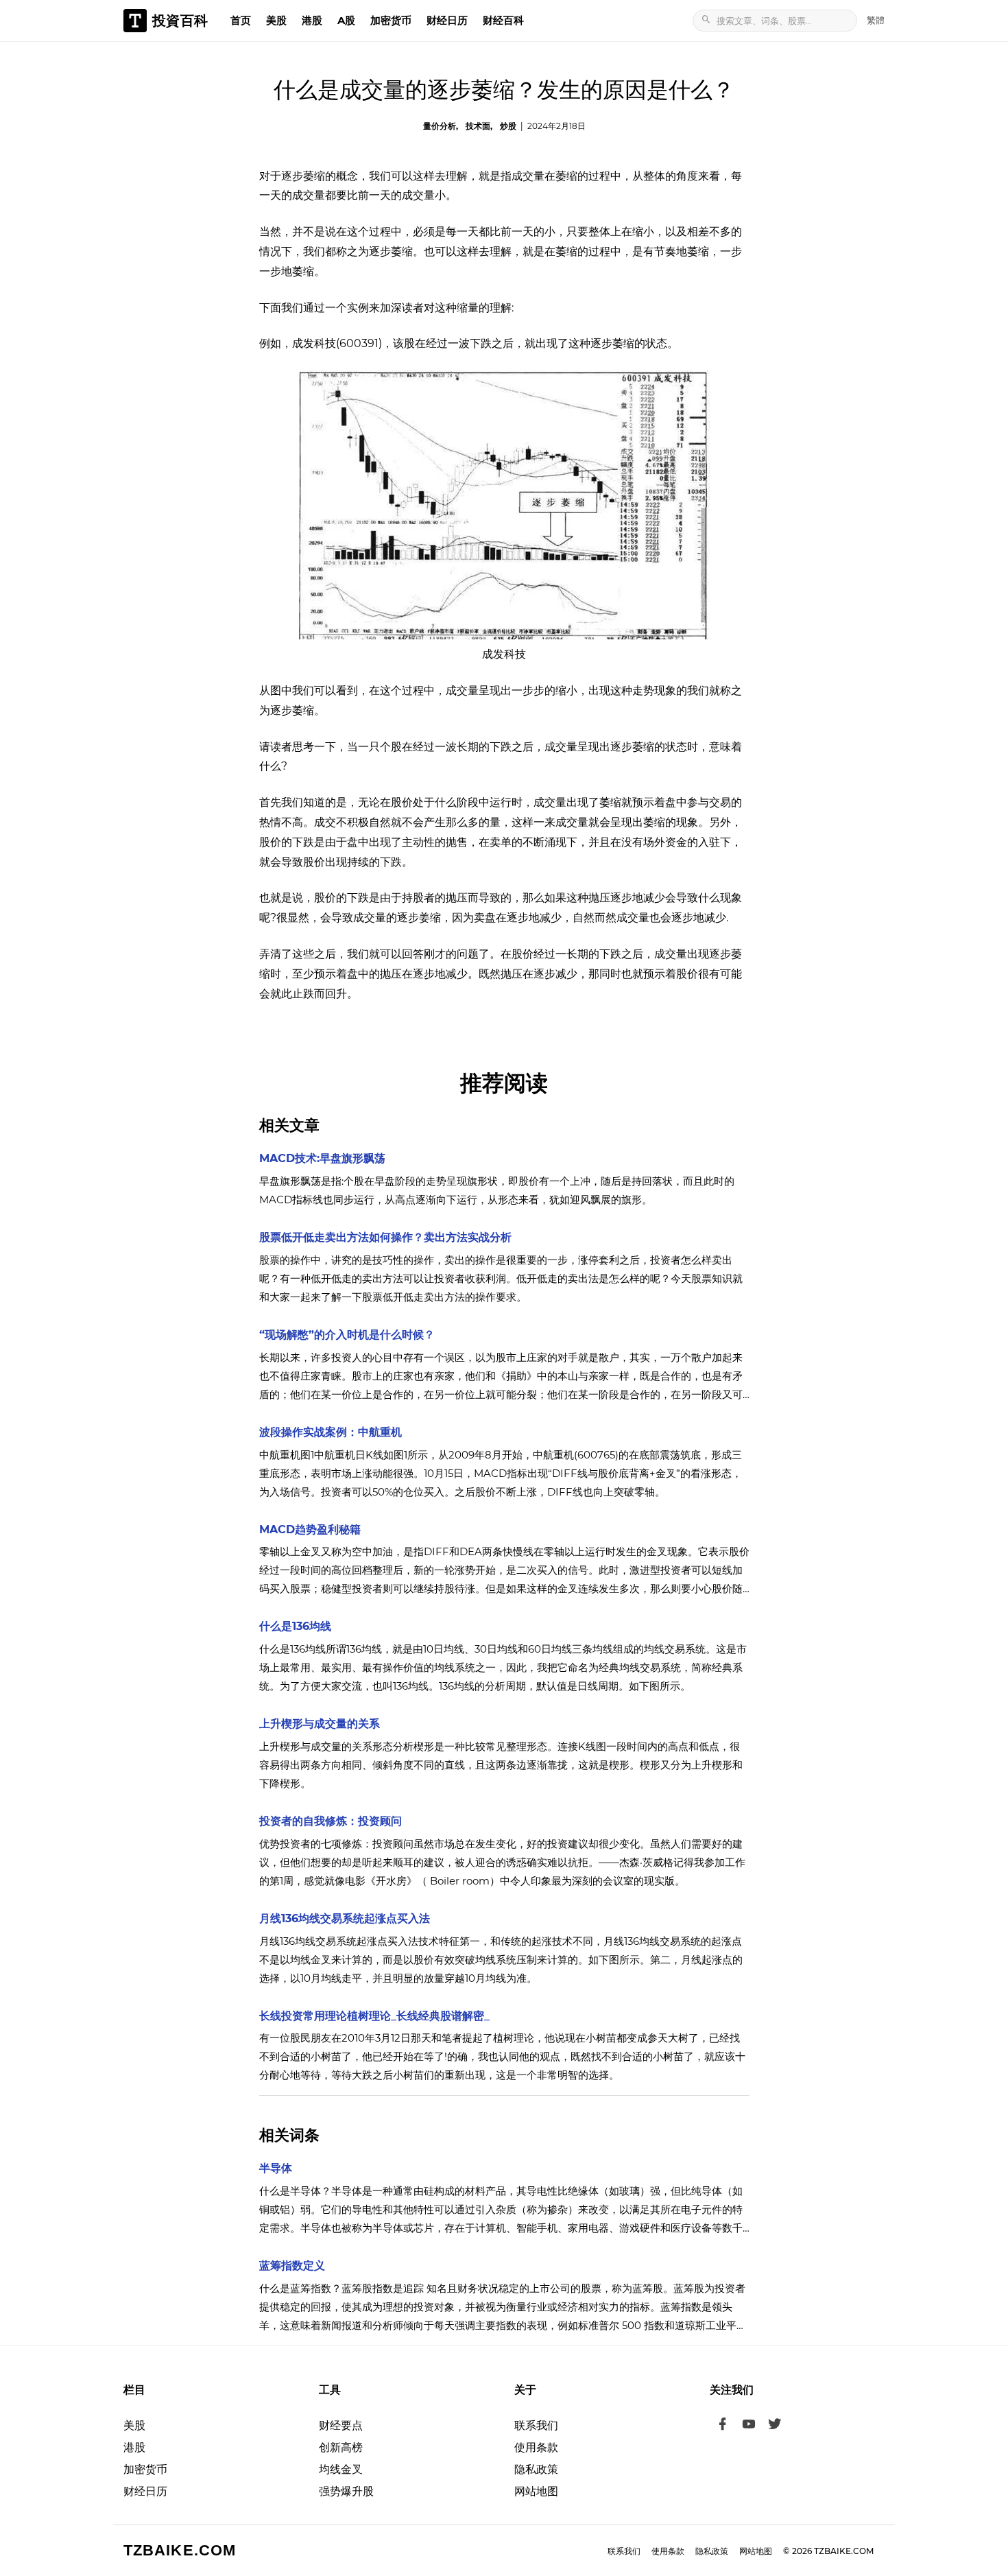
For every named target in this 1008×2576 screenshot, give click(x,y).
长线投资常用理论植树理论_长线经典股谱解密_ (374, 2016)
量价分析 (440, 126)
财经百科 (503, 20)
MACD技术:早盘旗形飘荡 (322, 1158)
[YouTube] (749, 2426)
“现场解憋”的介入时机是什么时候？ (347, 1335)
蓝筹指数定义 (292, 2266)
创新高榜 (341, 2447)
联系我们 (536, 2425)
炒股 (508, 126)
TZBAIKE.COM (180, 2550)
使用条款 (536, 2447)
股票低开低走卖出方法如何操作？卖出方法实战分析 (385, 1237)
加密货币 (391, 20)
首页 (241, 20)
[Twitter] (775, 2426)
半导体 (276, 2168)
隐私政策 (536, 2469)
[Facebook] (723, 2426)
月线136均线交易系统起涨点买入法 (345, 1918)
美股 (276, 20)
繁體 (876, 20)
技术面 (478, 126)
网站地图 (536, 2491)
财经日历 (447, 20)
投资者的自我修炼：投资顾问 (331, 1821)
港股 (312, 20)
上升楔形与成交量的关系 (320, 1724)
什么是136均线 (295, 1626)
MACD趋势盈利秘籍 (310, 1529)
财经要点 (341, 2425)
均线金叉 (341, 2469)
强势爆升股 (346, 2491)
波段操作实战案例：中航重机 (331, 1432)
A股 (346, 20)
